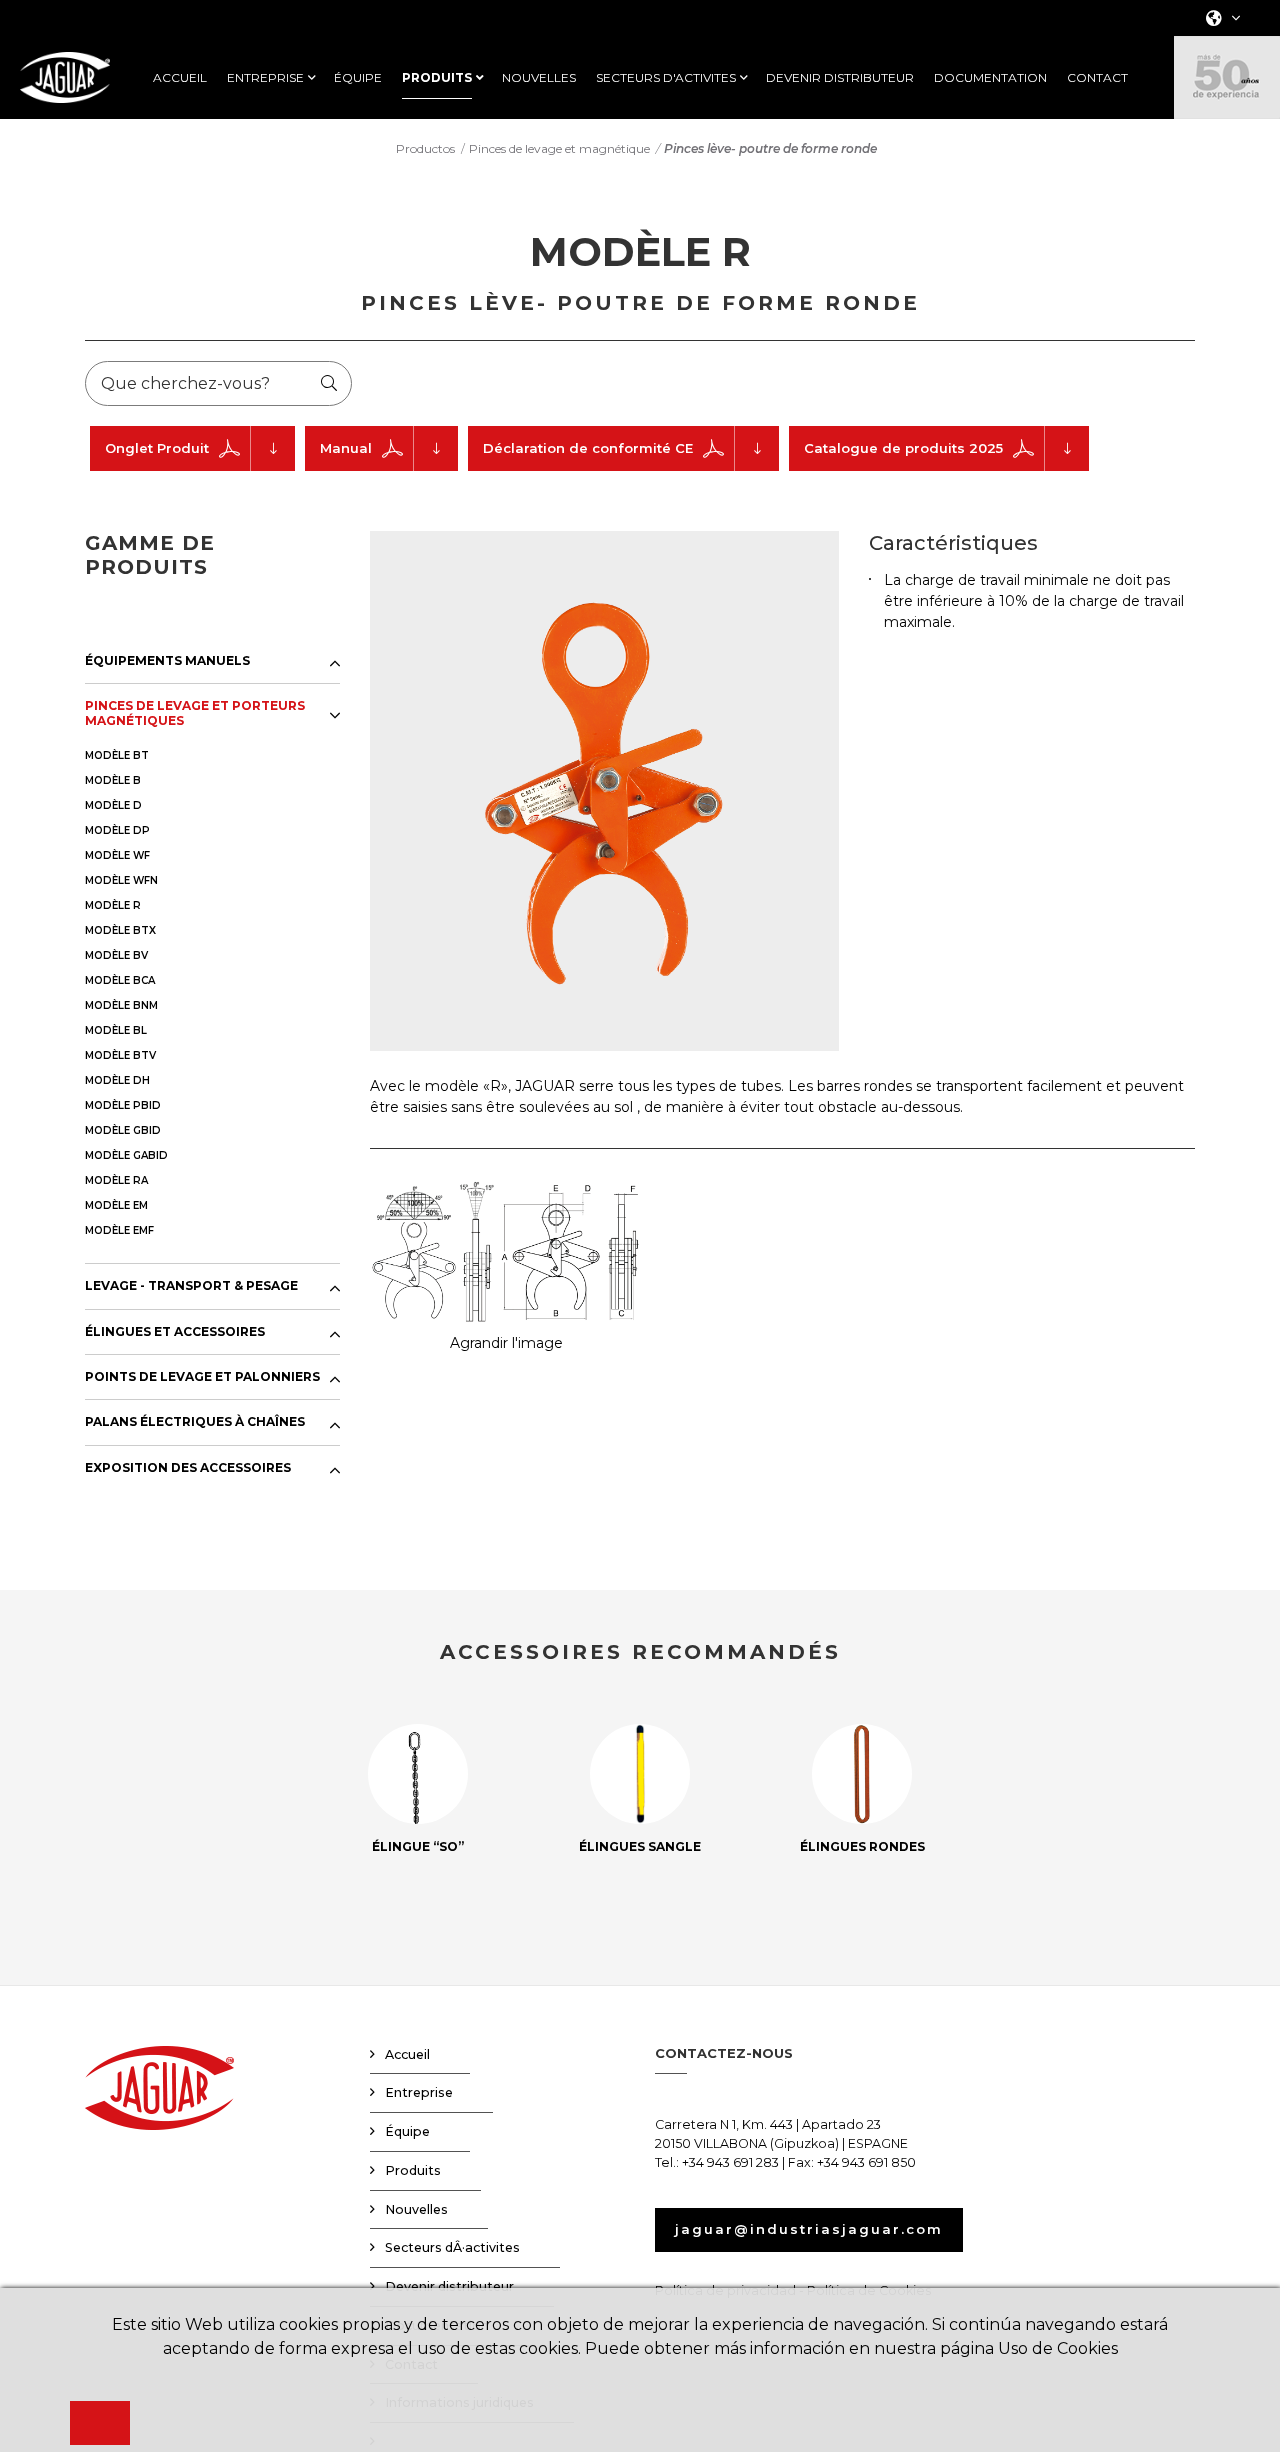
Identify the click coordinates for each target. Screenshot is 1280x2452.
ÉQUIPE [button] (358, 78)
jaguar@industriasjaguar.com (809, 2229)
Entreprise (419, 2092)
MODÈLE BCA (120, 980)
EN (1218, 78)
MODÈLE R (113, 905)
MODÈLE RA (116, 1180)
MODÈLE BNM (121, 1005)
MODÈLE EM (116, 1205)
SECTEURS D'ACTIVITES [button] (666, 78)
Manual (346, 448)
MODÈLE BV (116, 955)
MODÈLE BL (116, 1030)
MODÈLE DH (117, 1080)
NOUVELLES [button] (539, 78)
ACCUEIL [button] (180, 78)
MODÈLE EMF (119, 1230)
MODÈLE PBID (123, 1105)
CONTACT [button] (1097, 78)
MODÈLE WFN (121, 880)
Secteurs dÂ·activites (452, 2247)
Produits (413, 2170)
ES (1216, 52)
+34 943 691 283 (730, 2162)
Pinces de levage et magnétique (559, 148)
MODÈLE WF (117, 855)
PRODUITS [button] (437, 78)
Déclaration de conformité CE (588, 448)
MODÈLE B (113, 780)
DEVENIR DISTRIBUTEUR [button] (840, 78)
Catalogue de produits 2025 (903, 448)
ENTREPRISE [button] (265, 78)
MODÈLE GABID (126, 1155)
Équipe (407, 2131)
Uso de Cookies (1058, 2348)
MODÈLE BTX (120, 930)
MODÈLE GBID (123, 1130)
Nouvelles (416, 2209)
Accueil (407, 2054)
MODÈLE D (113, 805)
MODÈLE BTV (120, 1055)
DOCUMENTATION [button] (990, 78)
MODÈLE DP (117, 830)
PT (1217, 130)
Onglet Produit (157, 448)
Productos (425, 148)
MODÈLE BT (117, 755)
